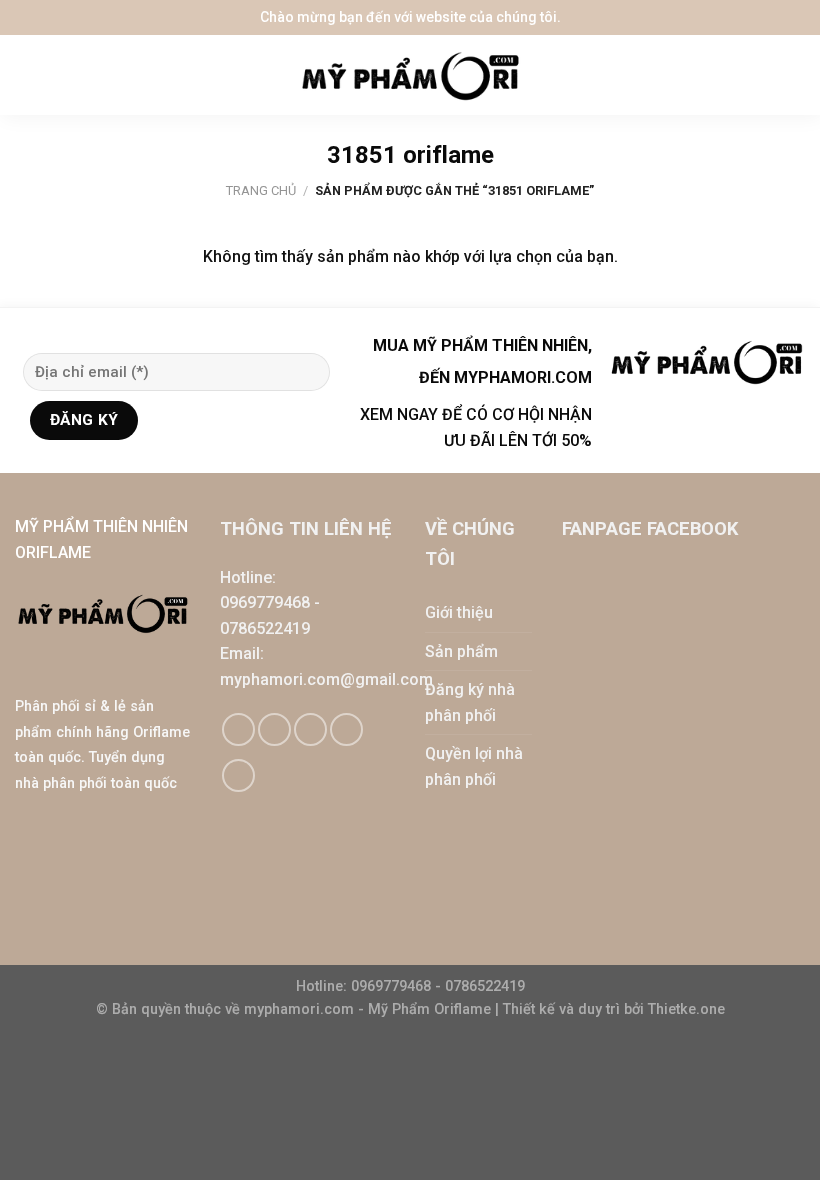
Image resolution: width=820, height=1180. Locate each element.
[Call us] (346, 729)
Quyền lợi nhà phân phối (474, 766)
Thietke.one (686, 1009)
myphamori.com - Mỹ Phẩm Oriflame (369, 1009)
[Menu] (30, 75)
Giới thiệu (459, 612)
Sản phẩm (461, 651)
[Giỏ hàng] (795, 75)
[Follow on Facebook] (238, 729)
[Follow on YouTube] (238, 775)
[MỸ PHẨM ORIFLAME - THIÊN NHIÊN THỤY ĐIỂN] (410, 75)
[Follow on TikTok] (274, 729)
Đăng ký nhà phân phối (470, 702)
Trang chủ (261, 190)
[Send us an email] (310, 729)
